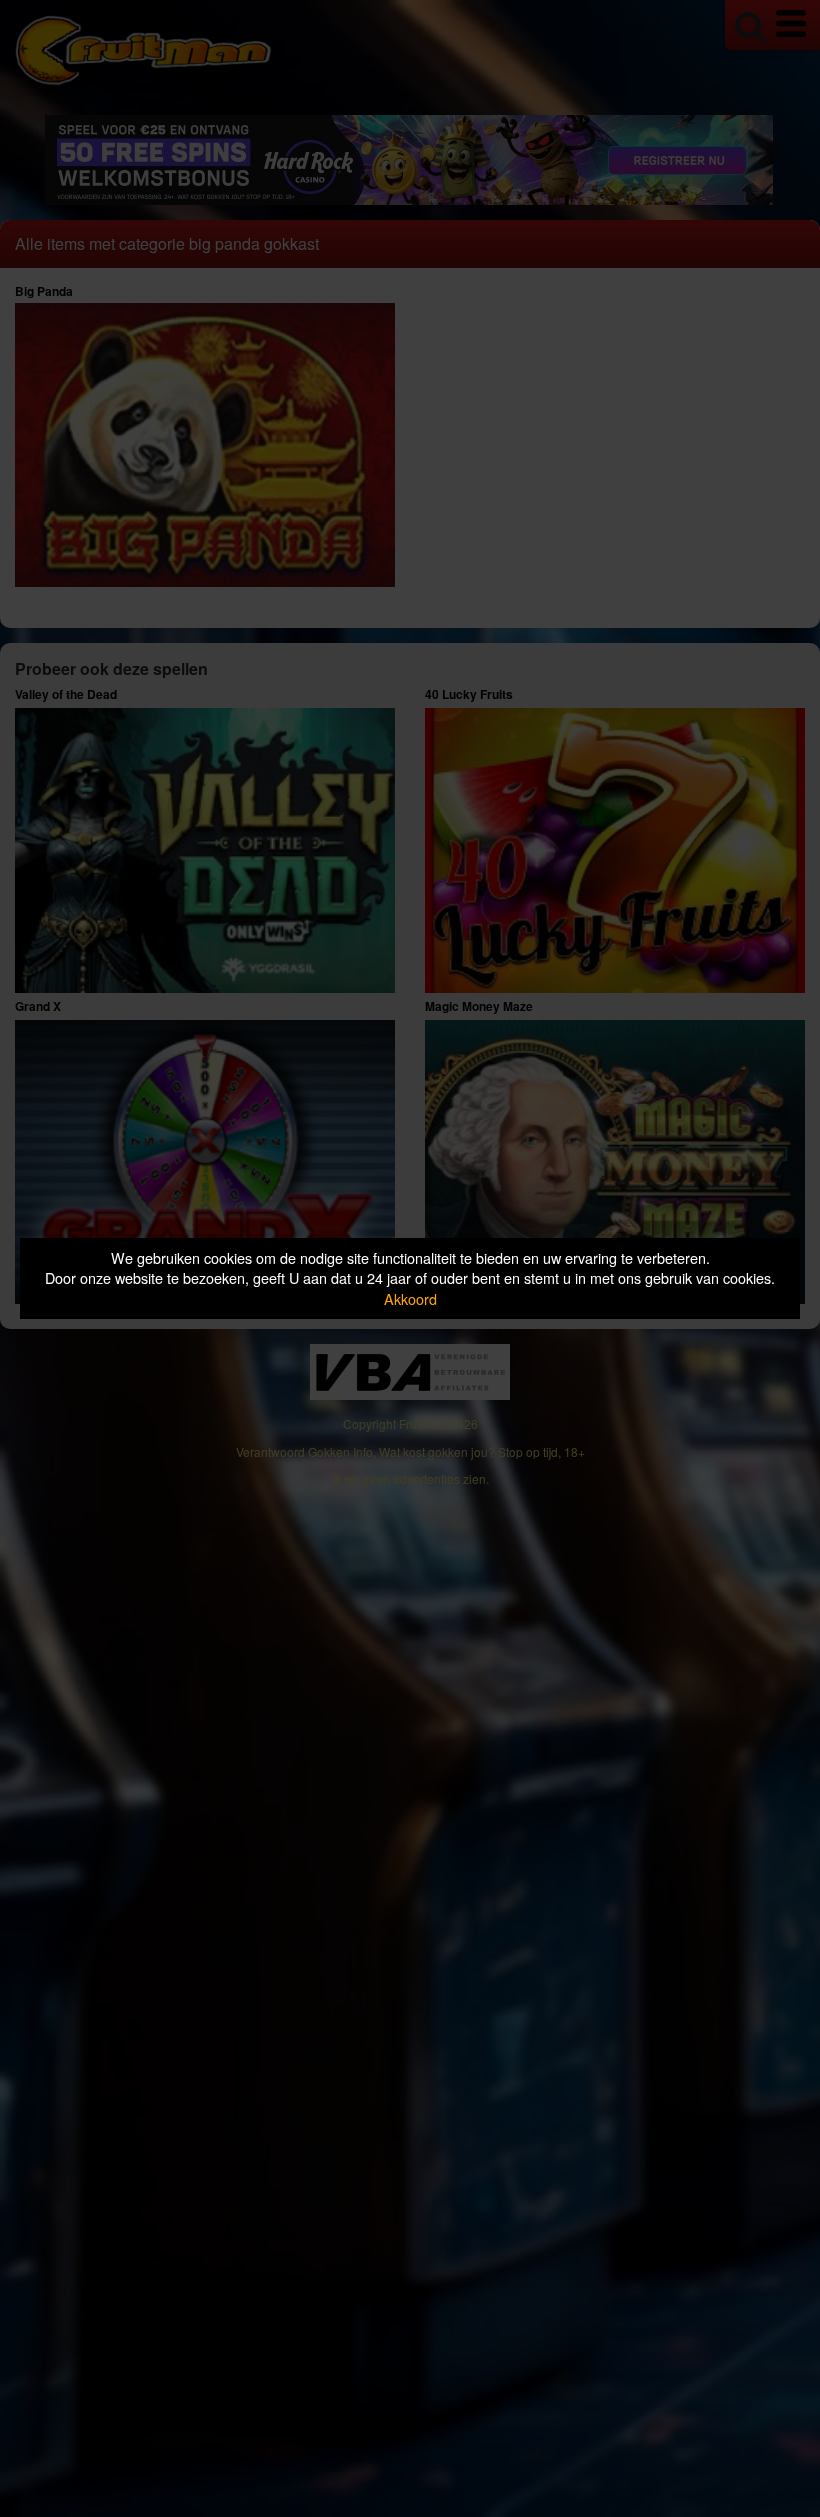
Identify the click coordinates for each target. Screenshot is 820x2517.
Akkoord (410, 1298)
